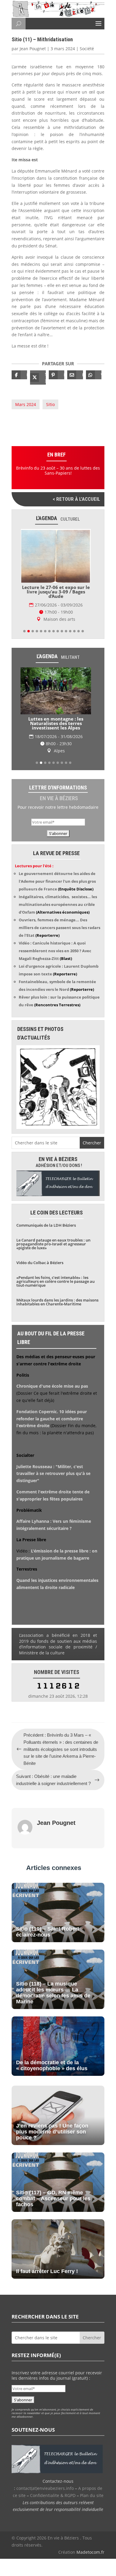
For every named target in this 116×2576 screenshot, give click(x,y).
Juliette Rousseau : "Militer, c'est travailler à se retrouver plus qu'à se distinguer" (53, 1474)
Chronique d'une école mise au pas (52, 1386)
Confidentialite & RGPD (53, 2495)
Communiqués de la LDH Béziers (46, 1225)
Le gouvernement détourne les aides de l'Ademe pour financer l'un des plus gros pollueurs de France (57, 881)
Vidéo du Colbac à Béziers (40, 1263)
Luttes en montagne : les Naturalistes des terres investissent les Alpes (56, 723)
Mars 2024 (26, 404)
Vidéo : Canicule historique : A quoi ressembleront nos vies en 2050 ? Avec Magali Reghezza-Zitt (55, 951)
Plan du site (92, 2495)
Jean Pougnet (33, 49)
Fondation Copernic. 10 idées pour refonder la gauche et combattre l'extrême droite (52, 1419)
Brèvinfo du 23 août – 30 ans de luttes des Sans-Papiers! (58, 470)
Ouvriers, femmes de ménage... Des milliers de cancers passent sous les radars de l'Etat (59, 928)
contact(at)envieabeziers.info (45, 2488)
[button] (24, 631)
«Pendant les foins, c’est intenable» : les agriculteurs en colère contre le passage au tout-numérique (55, 1281)
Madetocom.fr (90, 2552)
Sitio (50, 404)
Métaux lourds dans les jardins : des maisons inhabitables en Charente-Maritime (57, 1302)
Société (87, 49)
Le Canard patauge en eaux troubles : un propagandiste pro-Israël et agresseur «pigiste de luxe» (53, 1244)
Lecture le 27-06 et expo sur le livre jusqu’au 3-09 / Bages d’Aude (56, 592)
